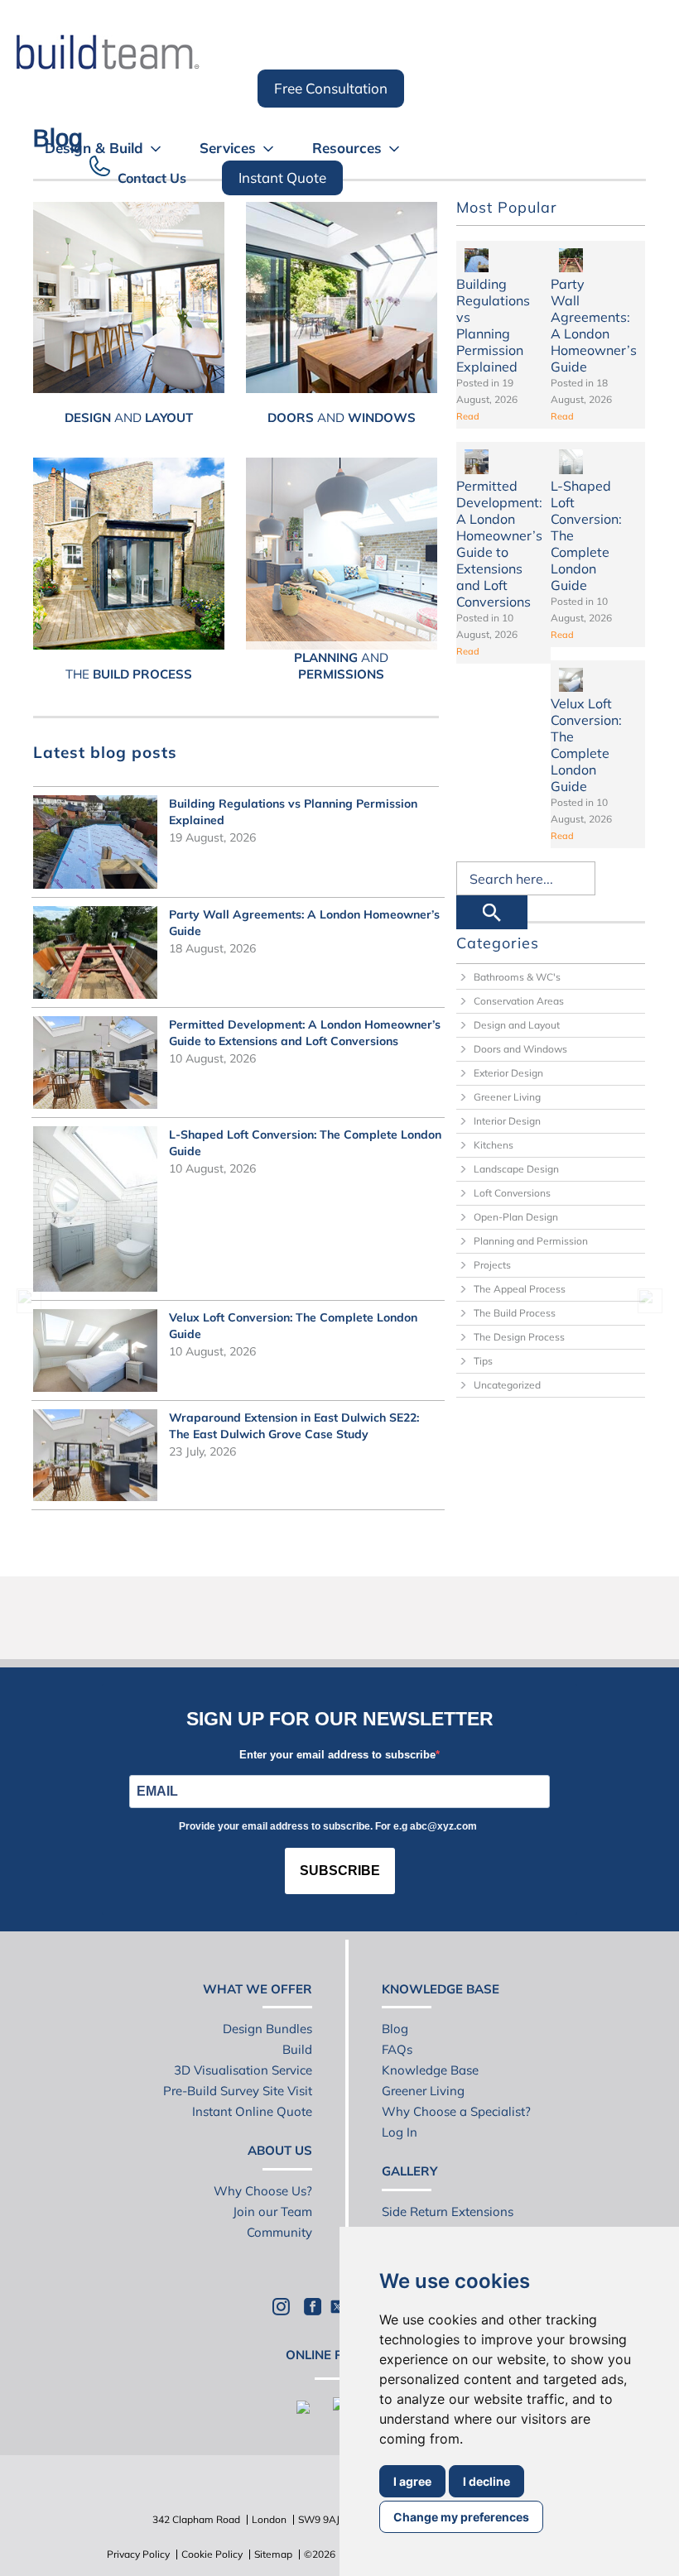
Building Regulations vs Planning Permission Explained (493, 325)
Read (468, 416)
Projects (492, 1265)
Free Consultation (331, 88)
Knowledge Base (430, 2070)
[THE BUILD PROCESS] (129, 553)
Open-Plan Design (516, 1217)
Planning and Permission (531, 1241)
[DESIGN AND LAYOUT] (129, 297)
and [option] (129, 417)
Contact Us (152, 178)
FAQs (397, 2049)
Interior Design (507, 1121)
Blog (395, 2029)
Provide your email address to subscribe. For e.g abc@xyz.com (328, 1826)
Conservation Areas (519, 1001)
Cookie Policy (212, 2554)
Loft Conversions (512, 1193)
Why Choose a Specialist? (456, 2111)
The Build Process (515, 1313)
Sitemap (273, 2554)
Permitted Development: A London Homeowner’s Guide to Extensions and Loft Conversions (499, 544)
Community (279, 2232)
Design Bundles (267, 2029)
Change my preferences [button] (461, 2517)
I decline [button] (486, 2481)
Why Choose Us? (263, 2191)
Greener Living (507, 1097)
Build (297, 2049)
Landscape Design (516, 1169)
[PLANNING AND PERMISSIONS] (342, 553)
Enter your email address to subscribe (337, 1755)
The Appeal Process (520, 1289)
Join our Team (272, 2211)
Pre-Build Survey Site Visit (238, 2091)
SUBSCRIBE (340, 1871)
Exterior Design (508, 1073)
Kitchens (494, 1145)
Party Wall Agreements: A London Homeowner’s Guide (594, 325)
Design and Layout (517, 1025)
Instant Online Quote (252, 2111)
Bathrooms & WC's (517, 977)
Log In (400, 2132)
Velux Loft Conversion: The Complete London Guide (586, 745)
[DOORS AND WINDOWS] (342, 297)
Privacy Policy (138, 2554)
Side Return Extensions (448, 2211)
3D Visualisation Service (243, 2070)
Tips (483, 1361)
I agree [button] (412, 2481)
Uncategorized (507, 1385)
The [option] (129, 674)
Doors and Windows (520, 1049)
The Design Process (519, 1337)
